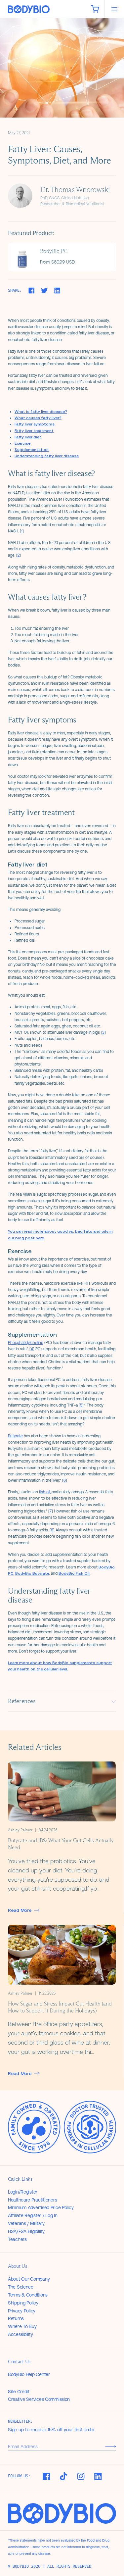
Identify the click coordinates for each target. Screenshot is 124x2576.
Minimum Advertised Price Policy (41, 2207)
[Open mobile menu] (114, 9)
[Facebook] (46, 2476)
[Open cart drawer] (95, 9)
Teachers (17, 2239)
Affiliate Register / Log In (33, 2215)
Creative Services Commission (39, 2399)
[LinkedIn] (98, 2476)
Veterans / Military (26, 2223)
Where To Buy (22, 2326)
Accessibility (20, 2334)
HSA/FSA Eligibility (26, 2231)
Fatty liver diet (28, 437)
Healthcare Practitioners (32, 2200)
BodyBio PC (54, 251)
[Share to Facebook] (31, 291)
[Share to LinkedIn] (57, 291)
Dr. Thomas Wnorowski (75, 190)
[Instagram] (81, 2476)
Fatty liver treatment (34, 431)
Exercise (22, 443)
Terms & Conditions (28, 2295)
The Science (21, 2287)
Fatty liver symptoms (35, 424)
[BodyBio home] (42, 9)
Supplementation (32, 450)
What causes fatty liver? (38, 418)
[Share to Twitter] (44, 291)
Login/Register (23, 2192)
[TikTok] (63, 2476)
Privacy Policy (22, 2311)
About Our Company (29, 2279)
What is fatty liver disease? (41, 412)
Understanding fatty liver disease (47, 456)
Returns (16, 2318)
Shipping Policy (23, 2303)
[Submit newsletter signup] (111, 2446)
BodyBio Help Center (29, 2374)
